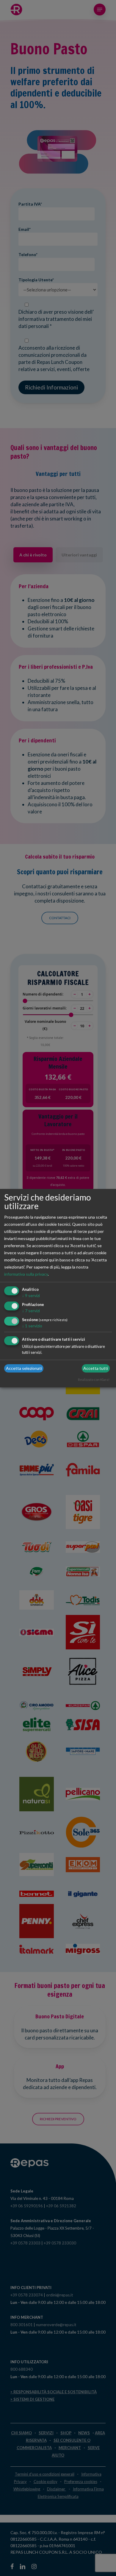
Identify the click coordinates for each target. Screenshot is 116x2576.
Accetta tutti (96, 1368)
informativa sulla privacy (26, 1274)
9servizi (31, 1295)
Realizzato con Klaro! (94, 1380)
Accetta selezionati (24, 1368)
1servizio (32, 1326)
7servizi (31, 1311)
